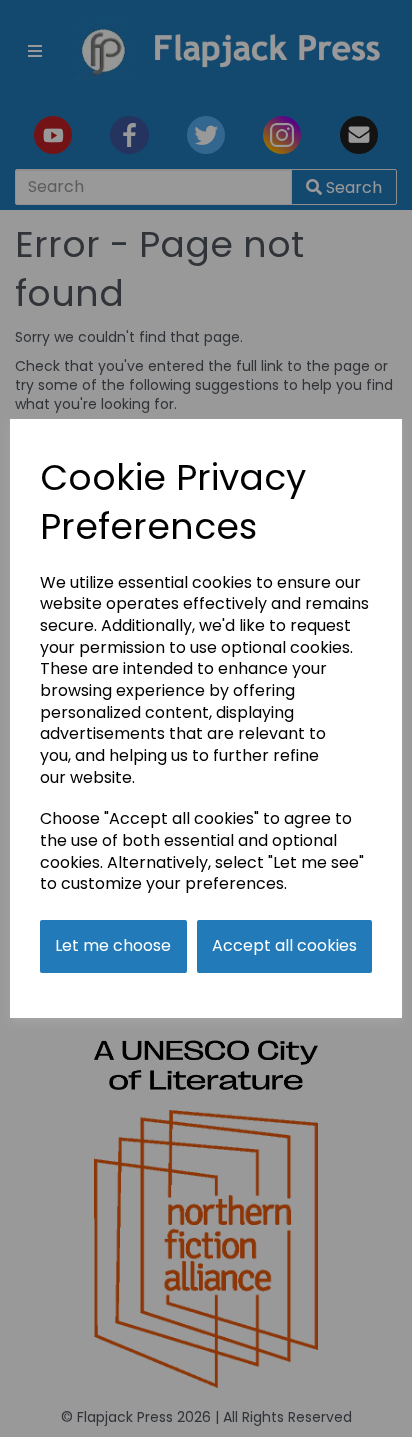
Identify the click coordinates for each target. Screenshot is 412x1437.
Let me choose (113, 945)
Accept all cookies (284, 945)
